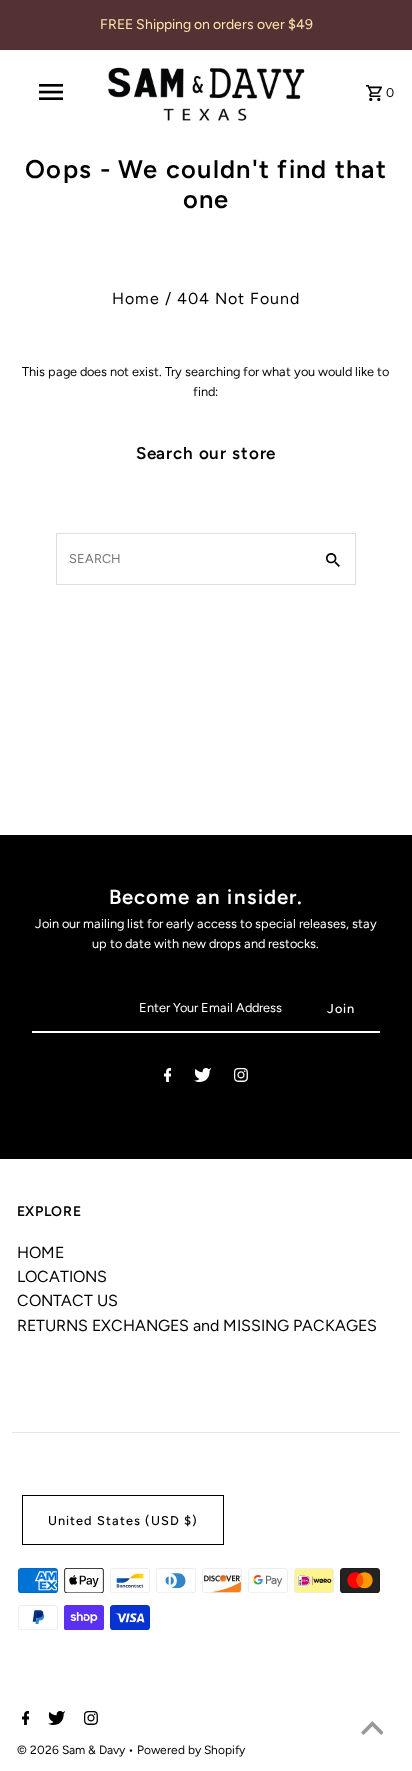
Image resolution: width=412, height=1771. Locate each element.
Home (136, 298)
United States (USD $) (123, 1520)
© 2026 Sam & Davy (72, 1750)
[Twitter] (202, 1078)
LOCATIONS (62, 1276)
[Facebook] (168, 1078)
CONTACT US (67, 1300)
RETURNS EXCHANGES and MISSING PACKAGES (197, 1325)
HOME (40, 1252)
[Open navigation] (52, 92)
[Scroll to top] (372, 1731)
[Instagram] (241, 1078)
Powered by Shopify (191, 1750)
